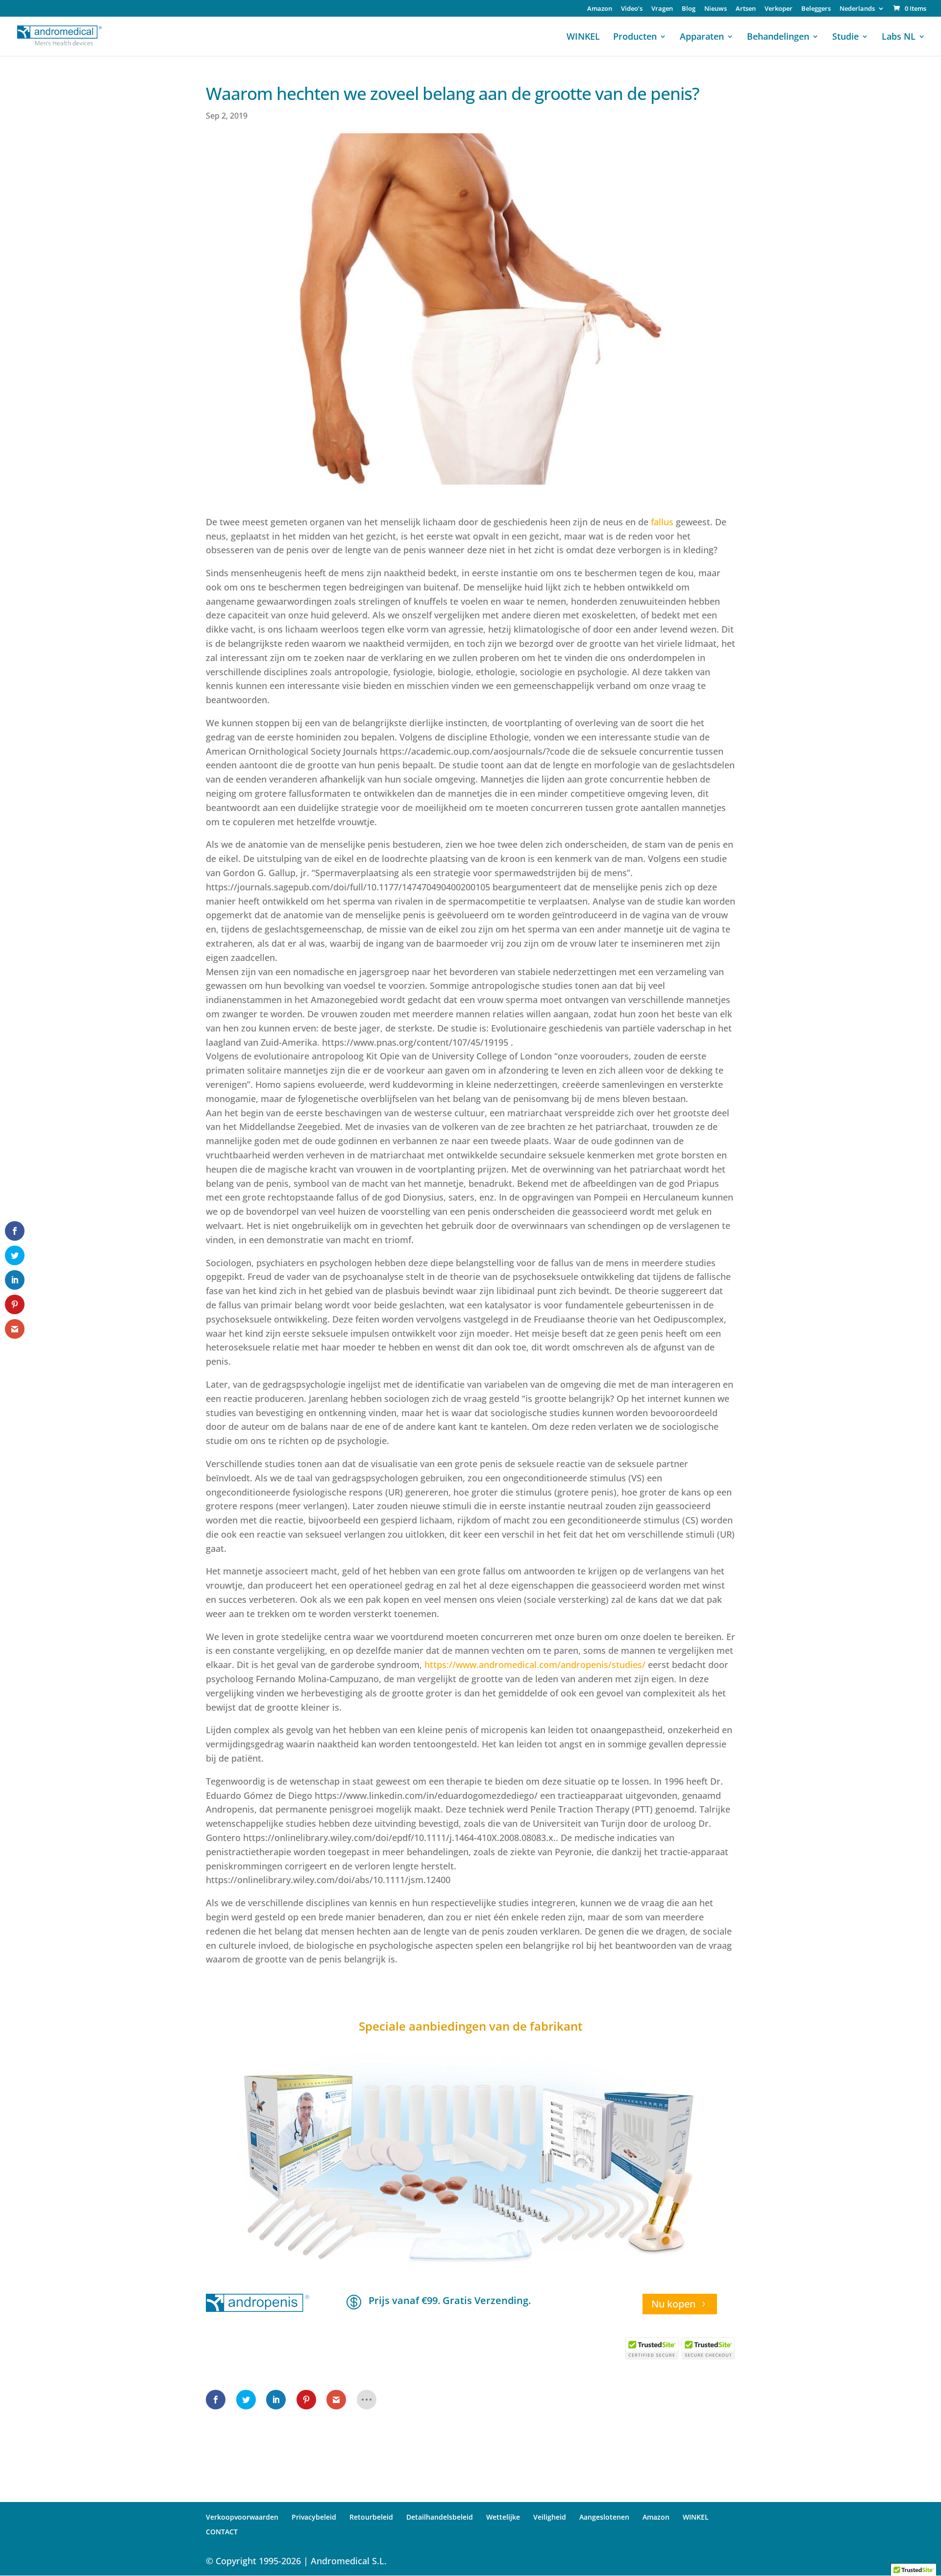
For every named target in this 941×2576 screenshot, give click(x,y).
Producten (635, 37)
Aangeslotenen (604, 2517)
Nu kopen (673, 2304)
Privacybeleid (314, 2517)
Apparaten (702, 37)
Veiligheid (550, 2517)
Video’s (632, 9)
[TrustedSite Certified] (652, 2348)
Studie (845, 37)
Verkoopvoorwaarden (242, 2517)
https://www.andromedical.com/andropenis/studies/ (535, 1665)
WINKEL (583, 37)
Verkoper (779, 9)
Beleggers (816, 9)
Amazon (600, 9)
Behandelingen (778, 37)
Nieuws (716, 9)
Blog (689, 9)
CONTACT (222, 2532)
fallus (662, 522)
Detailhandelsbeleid (440, 2517)
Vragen (662, 9)
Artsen (746, 9)
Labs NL (899, 37)
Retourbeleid (371, 2517)
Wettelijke (503, 2517)
